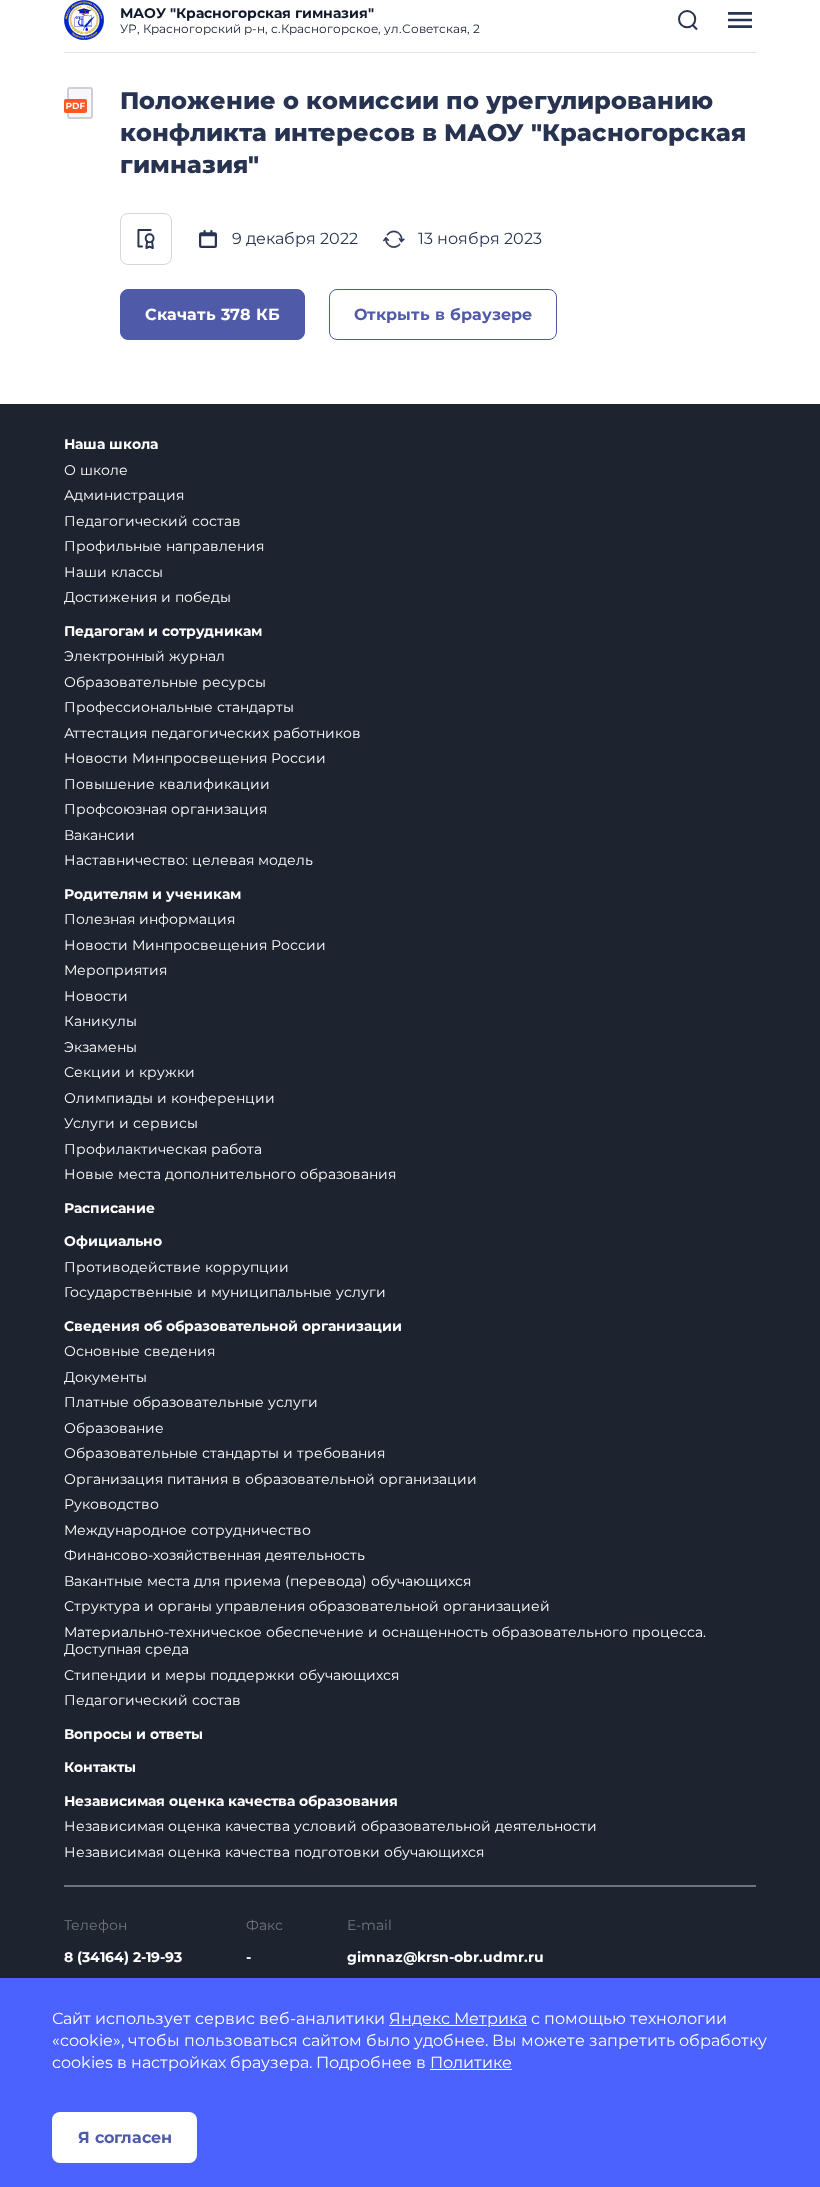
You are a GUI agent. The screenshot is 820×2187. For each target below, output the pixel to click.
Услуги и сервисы (131, 1123)
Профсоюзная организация (165, 809)
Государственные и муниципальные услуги (225, 1292)
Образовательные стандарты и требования (224, 1453)
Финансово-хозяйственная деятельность (214, 1555)
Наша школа (111, 444)
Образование (114, 1428)
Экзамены (100, 1047)
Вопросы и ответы (133, 1734)
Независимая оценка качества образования (231, 1801)
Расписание (109, 1208)
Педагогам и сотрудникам (163, 631)
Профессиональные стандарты (179, 707)
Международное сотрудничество (187, 1530)
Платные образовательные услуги (191, 1402)
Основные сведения (139, 1351)
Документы (105, 1377)
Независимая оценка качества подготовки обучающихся (274, 1852)
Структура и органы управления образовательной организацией (307, 1606)
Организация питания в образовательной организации (270, 1479)
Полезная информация (149, 919)
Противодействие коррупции (176, 1267)
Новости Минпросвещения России (195, 758)
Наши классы (113, 572)
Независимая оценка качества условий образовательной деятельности (330, 1826)
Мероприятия (115, 970)
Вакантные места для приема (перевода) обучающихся (267, 1581)
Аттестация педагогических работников (212, 733)
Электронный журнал (144, 656)
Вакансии (99, 835)
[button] (688, 20)
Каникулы (100, 1021)
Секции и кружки (129, 1072)
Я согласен (125, 2137)
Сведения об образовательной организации (233, 1326)
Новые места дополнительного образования (230, 1174)
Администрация (124, 495)
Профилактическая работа (163, 1149)
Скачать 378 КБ (212, 314)
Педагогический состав (152, 521)
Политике (471, 2062)
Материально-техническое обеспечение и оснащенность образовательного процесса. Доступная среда (385, 1641)
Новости (96, 996)
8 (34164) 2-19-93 (123, 1957)
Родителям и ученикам (152, 894)
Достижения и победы (147, 597)
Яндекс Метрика (458, 2018)
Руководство (111, 1504)
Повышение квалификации (167, 784)
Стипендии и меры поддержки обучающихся (231, 1675)
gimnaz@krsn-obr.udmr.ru (445, 1957)
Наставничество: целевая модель (188, 860)
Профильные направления (164, 546)
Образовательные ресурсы (165, 682)
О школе (96, 470)
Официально (113, 1241)
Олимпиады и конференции (169, 1098)
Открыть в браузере (443, 314)
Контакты (100, 1767)
